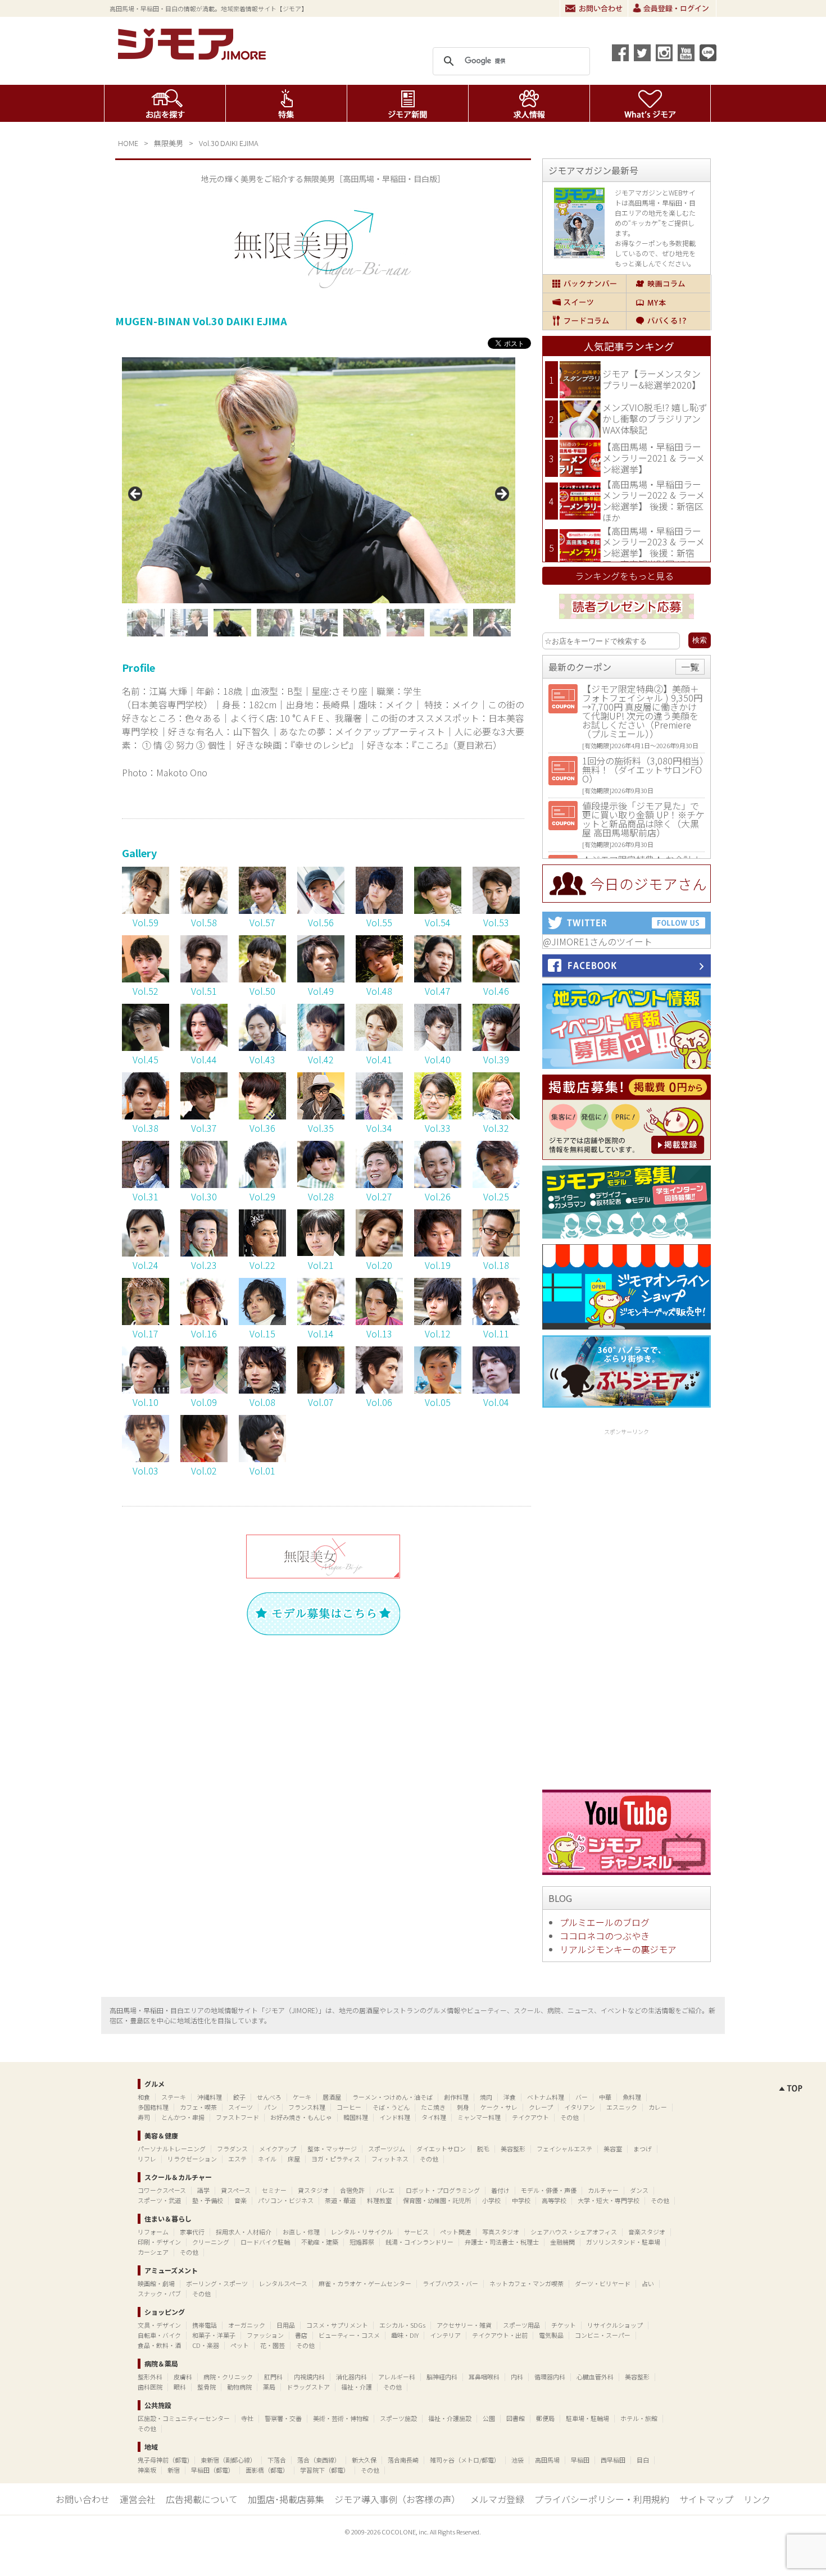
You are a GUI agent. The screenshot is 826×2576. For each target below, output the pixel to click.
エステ (237, 2159)
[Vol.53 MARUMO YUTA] (496, 910)
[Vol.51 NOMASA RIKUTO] (204, 978)
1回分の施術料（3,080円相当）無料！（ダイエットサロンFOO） (643, 770)
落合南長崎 (403, 2460)
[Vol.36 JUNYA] (262, 1116)
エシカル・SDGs (402, 2325)
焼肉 (486, 2097)
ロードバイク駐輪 (265, 2242)
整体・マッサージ (332, 2149)
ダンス (639, 2190)
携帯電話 (205, 2325)
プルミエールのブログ (605, 1922)
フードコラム (584, 321)
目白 (643, 2460)
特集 (286, 103)
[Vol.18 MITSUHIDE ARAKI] (496, 1253)
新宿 (174, 2470)
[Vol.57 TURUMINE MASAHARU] (262, 910)
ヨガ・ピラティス (336, 2159)
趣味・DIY (405, 2335)
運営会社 (138, 2499)
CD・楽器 (206, 2345)
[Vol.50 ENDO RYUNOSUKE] (262, 978)
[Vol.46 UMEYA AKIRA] (496, 978)
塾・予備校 (208, 2200)
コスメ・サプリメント (337, 2325)
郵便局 (545, 2418)
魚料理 (632, 2097)
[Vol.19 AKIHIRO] (438, 1253)
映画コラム (668, 284)
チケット (564, 2325)
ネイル (267, 2159)
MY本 (668, 302)
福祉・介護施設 (450, 2418)
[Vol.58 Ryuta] (204, 910)
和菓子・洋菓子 (214, 2335)
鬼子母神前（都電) (164, 2460)
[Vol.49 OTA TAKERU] (321, 978)
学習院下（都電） (325, 2470)
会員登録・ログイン (672, 8)
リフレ (147, 2159)
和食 (144, 2097)
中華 (605, 2097)
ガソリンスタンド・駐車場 (623, 2242)
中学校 (521, 2200)
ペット (240, 2345)
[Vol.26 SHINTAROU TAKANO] (438, 1184)
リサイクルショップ (615, 2325)
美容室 (613, 2149)
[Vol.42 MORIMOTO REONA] (321, 1047)
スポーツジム (387, 2149)
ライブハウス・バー (450, 2283)
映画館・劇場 (156, 2283)
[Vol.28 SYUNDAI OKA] (321, 1184)
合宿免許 (352, 2190)
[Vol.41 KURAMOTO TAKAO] (379, 1047)
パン (271, 2107)
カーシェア (153, 2252)
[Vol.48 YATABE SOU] (379, 978)
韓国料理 (356, 2117)
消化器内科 (351, 2377)
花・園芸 (273, 2345)
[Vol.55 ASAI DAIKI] (379, 910)
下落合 (277, 2460)
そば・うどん (391, 2107)
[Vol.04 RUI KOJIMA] (496, 1390)
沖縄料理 (210, 2097)
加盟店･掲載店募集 (286, 2499)
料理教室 (379, 2200)
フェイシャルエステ (564, 2149)
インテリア (445, 2335)
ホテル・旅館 (639, 2418)
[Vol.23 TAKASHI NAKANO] (204, 1253)
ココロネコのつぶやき (605, 1936)
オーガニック (247, 2325)
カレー (658, 2107)
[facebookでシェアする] (620, 53)
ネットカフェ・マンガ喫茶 (527, 2283)
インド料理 (395, 2117)
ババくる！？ (668, 321)
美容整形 (513, 2149)
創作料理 (456, 2097)
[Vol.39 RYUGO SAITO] (496, 1047)
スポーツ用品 (521, 2325)
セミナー (274, 2190)
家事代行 (192, 2232)
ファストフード (237, 2117)
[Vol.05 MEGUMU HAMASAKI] (438, 1390)
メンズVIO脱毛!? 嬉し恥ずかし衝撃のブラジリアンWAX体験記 (655, 418)
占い (648, 2283)
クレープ (541, 2107)
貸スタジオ (313, 2190)
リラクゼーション (192, 2159)
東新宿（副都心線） (228, 2460)
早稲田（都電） (213, 2470)
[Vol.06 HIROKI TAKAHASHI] (379, 1390)
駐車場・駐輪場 (587, 2418)
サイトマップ (706, 2499)
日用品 (286, 2325)
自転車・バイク (159, 2335)
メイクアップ (278, 2149)
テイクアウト (530, 2117)
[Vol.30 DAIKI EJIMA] (204, 1184)
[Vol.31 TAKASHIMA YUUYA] (146, 1184)
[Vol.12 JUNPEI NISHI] (438, 1321)
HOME (128, 143)
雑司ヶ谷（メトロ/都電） (465, 2460)
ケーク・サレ (499, 2107)
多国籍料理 (153, 2107)
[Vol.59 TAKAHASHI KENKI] (146, 910)
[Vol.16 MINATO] (204, 1321)
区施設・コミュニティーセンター (184, 2418)
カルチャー (603, 2190)
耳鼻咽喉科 (484, 2377)
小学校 (491, 2200)
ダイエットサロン (441, 2149)
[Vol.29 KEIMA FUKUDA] (262, 1184)
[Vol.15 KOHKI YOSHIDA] (262, 1321)
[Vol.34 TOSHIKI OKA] (379, 1116)
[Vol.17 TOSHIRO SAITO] (146, 1321)
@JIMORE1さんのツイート (598, 941)
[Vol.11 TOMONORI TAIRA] (496, 1321)
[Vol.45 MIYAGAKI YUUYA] (146, 1047)
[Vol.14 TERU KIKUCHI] (321, 1321)
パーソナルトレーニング (172, 2149)
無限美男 (169, 143)
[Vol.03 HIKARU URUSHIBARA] (146, 1458)
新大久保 (364, 2460)
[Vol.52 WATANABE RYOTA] (146, 978)
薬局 (269, 2387)
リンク (757, 2499)
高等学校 (554, 2200)
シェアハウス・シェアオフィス (574, 2232)
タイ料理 (434, 2117)
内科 (517, 2377)
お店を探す (165, 103)
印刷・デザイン (159, 2242)
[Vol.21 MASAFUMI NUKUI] (321, 1252)
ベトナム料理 (546, 2097)
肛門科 (273, 2377)
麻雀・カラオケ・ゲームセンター (365, 2283)
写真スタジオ (501, 2232)
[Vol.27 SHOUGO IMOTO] (379, 1184)
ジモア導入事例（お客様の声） (397, 2499)
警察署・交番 (283, 2418)
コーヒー (349, 2107)
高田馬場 (547, 2460)
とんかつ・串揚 (183, 2117)
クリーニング (211, 2242)
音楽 (240, 2200)
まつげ (643, 2149)
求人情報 (529, 103)
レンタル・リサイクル (362, 2232)
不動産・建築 (320, 2242)
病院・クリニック (228, 2377)
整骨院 (206, 2387)
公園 (489, 2418)
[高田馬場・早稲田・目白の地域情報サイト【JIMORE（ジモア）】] (194, 56)
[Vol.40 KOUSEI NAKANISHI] (438, 1047)
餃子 (239, 2097)
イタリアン (580, 2107)
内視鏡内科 (309, 2377)
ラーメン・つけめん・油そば (392, 2097)
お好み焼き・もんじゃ (301, 2117)
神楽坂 (147, 2470)
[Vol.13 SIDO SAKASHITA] (379, 1321)
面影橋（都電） (267, 2470)
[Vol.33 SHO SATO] (438, 1116)
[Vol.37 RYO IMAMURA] (204, 1116)
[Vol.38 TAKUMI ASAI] (146, 1116)
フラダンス (232, 2149)
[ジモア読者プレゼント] (627, 621)
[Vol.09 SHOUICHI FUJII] (204, 1390)
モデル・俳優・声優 (549, 2190)
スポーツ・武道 (159, 2200)
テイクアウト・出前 (500, 2335)
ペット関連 (455, 2232)
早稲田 (580, 2460)
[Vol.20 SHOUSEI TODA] (379, 1253)
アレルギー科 (397, 2377)
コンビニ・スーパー (603, 2335)
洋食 (510, 2097)
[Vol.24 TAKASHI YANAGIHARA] (146, 1253)
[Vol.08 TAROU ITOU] (262, 1390)
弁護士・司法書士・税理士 (502, 2242)
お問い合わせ (594, 8)
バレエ (385, 2190)
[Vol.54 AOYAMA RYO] (438, 910)
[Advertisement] (627, 1607)
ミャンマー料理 (479, 2117)
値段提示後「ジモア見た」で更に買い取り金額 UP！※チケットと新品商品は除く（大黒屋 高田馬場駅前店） (643, 819)
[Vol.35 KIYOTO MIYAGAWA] (321, 1116)
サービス (416, 2232)
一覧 (690, 667)
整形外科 (150, 2377)
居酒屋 (332, 2097)
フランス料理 (307, 2107)
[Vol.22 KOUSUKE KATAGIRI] (262, 1253)
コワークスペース (162, 2190)
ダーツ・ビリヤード (603, 2283)
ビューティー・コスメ (349, 2335)
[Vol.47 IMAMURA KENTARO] (438, 978)
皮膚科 (183, 2377)
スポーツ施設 (398, 2418)
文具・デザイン (159, 2325)
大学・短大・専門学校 (609, 2200)
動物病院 (239, 2387)
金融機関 (562, 2242)
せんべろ (269, 2097)
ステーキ (174, 2097)
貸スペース (236, 2190)
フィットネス (390, 2159)
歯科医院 (150, 2387)
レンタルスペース (283, 2283)
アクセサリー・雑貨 (464, 2325)
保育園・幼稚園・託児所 (437, 2200)
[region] (319, 497)
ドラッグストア (308, 2387)
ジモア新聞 (408, 103)
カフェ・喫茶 (198, 2107)
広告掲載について (202, 2499)
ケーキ (302, 2097)
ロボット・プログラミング (443, 2190)
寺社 (247, 2418)
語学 (203, 2190)
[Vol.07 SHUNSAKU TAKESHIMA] (321, 1390)
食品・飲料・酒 (159, 2345)
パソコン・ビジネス (286, 2200)
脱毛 (483, 2149)
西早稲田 (613, 2460)
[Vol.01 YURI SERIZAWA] (262, 1458)
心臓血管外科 (595, 2377)
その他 (569, 2117)
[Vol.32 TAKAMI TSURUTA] (496, 1116)
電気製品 (551, 2335)
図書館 (516, 2418)
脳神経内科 (442, 2377)
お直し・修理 (301, 2232)
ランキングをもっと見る (624, 576)
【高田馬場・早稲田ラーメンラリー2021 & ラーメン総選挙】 (653, 458)
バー (582, 2097)
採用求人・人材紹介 (244, 2232)
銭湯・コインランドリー (419, 2242)
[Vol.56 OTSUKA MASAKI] (321, 910)
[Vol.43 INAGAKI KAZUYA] (262, 1047)
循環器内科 (550, 2377)
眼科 (180, 2387)
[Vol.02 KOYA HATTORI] (204, 1458)
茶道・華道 (340, 2200)
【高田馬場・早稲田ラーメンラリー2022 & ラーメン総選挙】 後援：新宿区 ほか (653, 501)
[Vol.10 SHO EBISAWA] (146, 1390)
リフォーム (153, 2232)
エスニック (622, 2107)
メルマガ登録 (497, 2499)
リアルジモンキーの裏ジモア (618, 1949)
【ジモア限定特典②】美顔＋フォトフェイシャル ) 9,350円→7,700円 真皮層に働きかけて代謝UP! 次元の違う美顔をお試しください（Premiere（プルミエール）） (642, 711)
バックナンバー (584, 284)
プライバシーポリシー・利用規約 (602, 2499)
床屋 (294, 2159)
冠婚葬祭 (362, 2242)
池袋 (518, 2460)
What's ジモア (650, 103)
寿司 (144, 2117)
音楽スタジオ (647, 2232)
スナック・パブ (159, 2293)
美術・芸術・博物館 (341, 2418)
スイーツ (584, 302)
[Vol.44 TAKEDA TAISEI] (204, 1047)
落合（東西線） (319, 2460)
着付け (500, 2190)
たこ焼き (433, 2107)
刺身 (463, 2107)
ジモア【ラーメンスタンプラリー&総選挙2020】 (652, 379)
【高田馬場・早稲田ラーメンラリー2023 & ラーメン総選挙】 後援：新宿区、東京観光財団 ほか (653, 547)
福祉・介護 (357, 2387)
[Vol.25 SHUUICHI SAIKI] (496, 1184)
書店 (301, 2335)
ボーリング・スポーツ (217, 2283)
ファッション (265, 2335)
